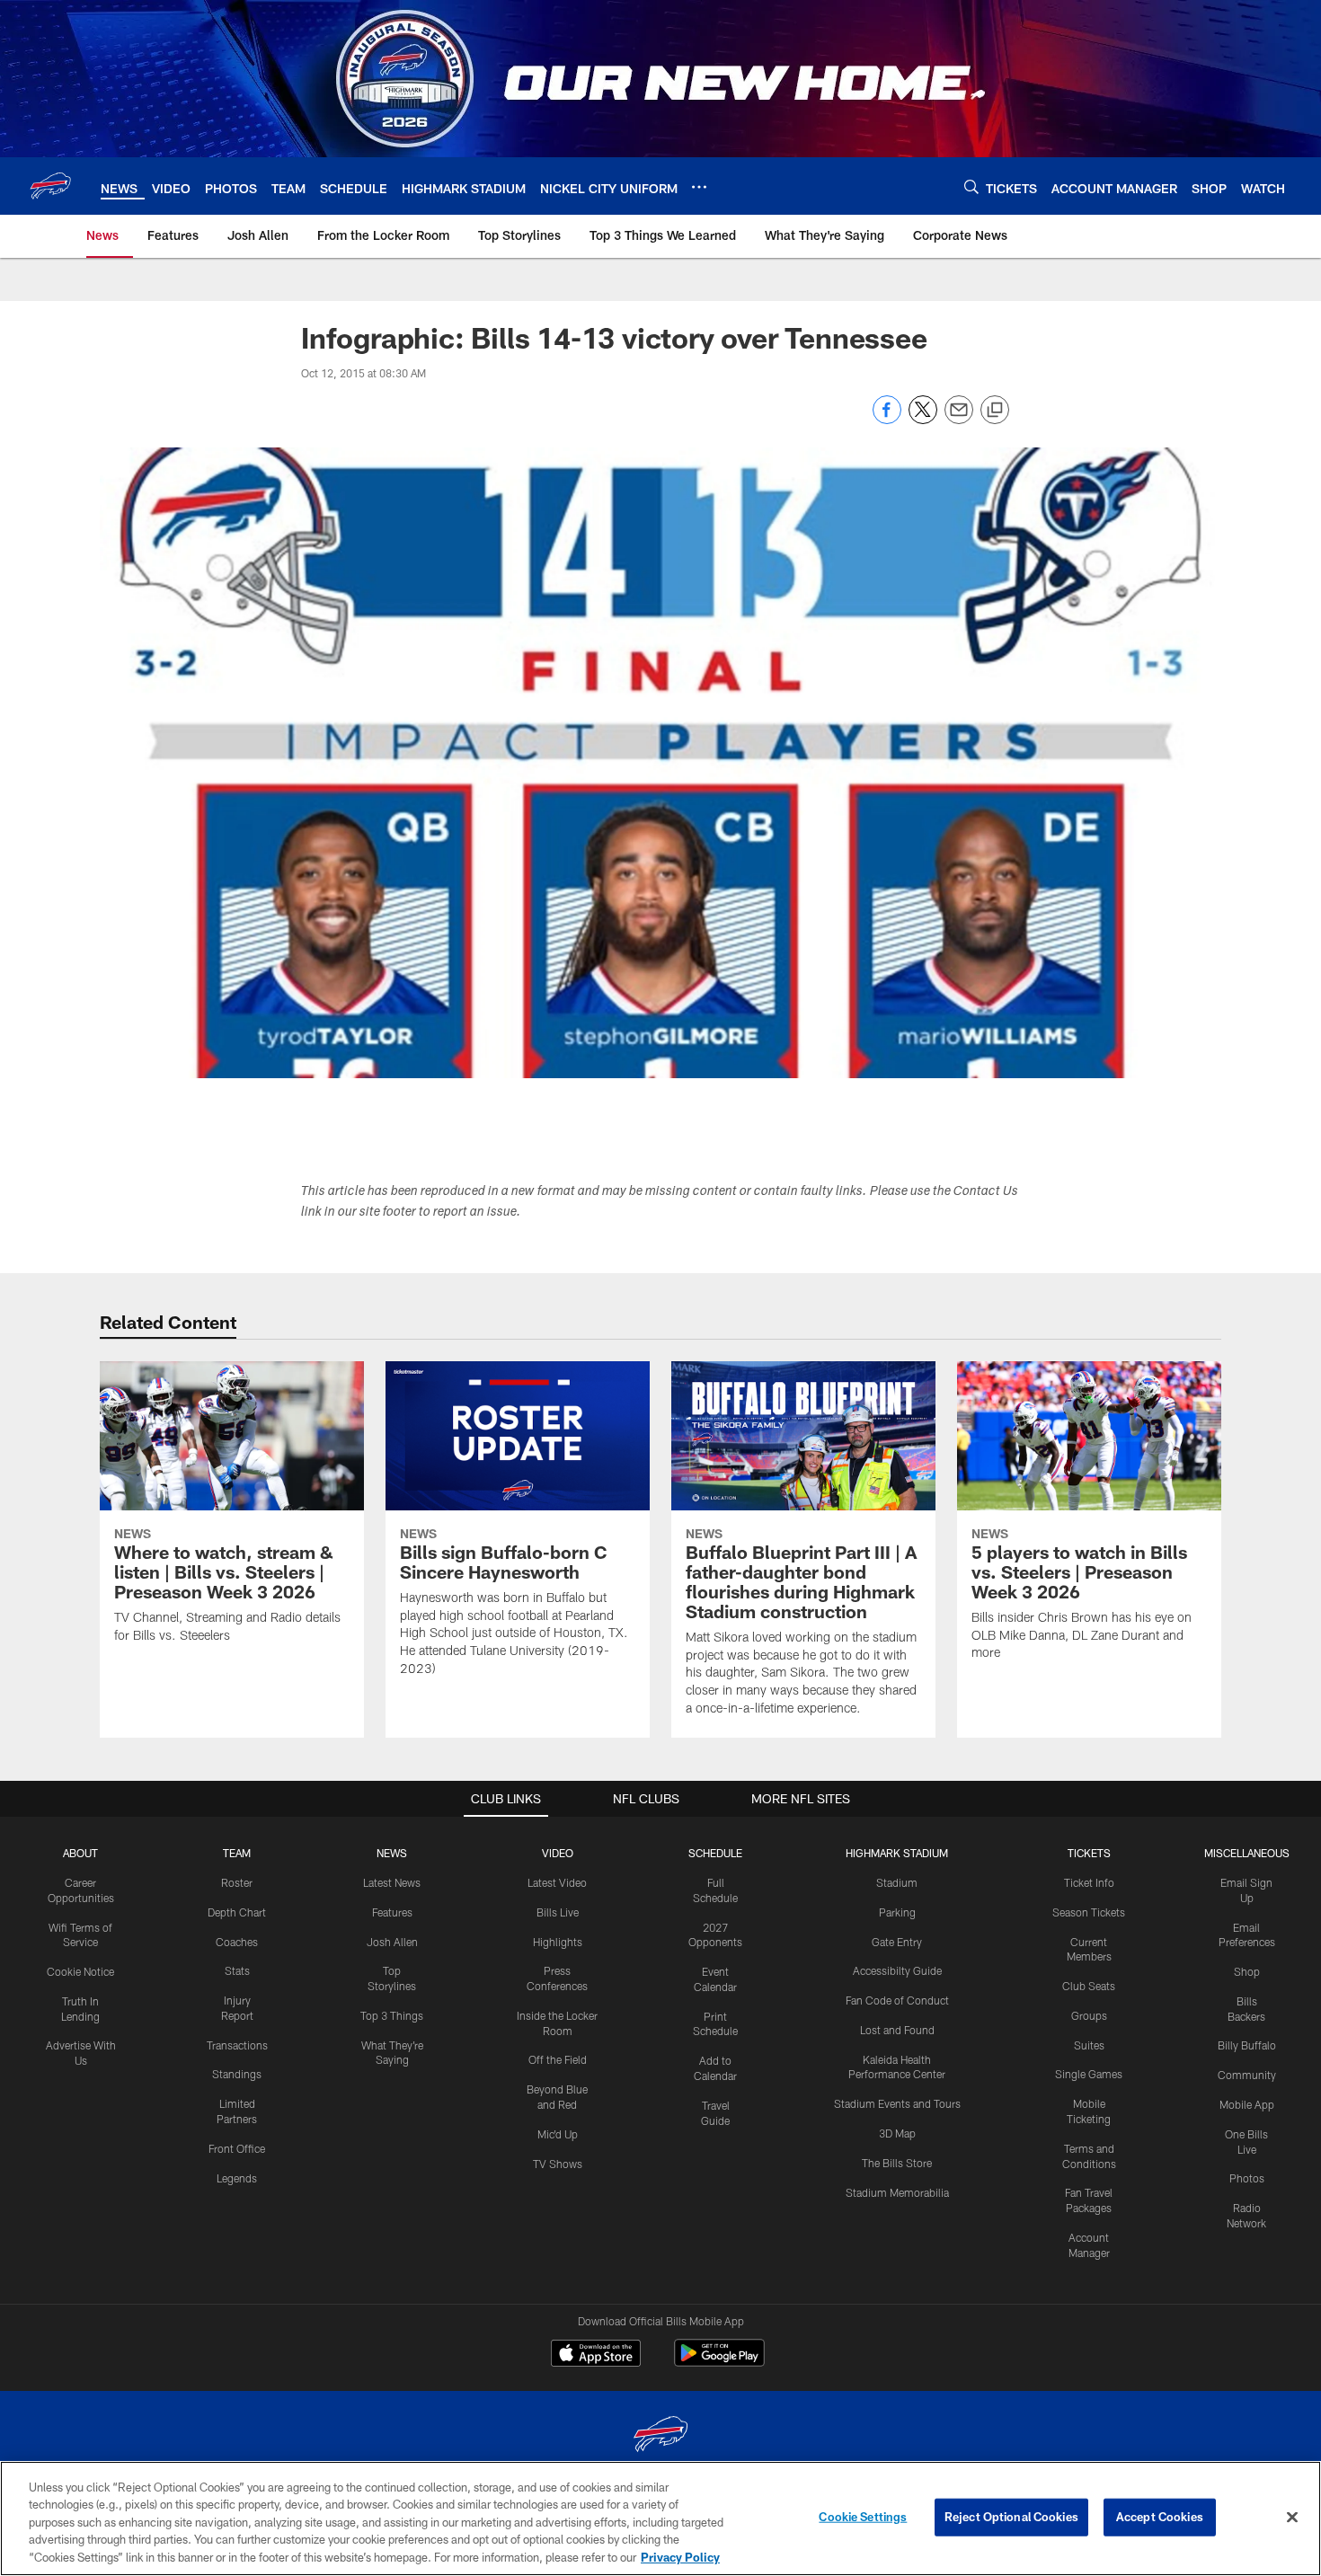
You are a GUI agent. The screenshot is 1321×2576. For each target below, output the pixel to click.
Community (1247, 2075)
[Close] (1292, 2518)
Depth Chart (237, 1912)
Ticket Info (1089, 1882)
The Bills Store (897, 2163)
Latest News (392, 1882)
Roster (237, 1882)
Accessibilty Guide (897, 1970)
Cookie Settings (863, 2517)
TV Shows (558, 2164)
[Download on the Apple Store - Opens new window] (596, 2355)
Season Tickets (1089, 1912)
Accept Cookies (1160, 2517)
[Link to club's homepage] (50, 186)
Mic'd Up (558, 2134)
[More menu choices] (699, 187)
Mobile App (1247, 2104)
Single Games (1089, 2074)
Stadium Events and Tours (897, 2103)
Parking (897, 1912)
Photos (1247, 2178)
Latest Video (557, 1882)
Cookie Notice (80, 1971)
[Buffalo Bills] (660, 2436)
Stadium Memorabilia (897, 2192)
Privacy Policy (680, 2557)
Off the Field (558, 2059)
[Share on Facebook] (887, 419)
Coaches (237, 1942)
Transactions (237, 2045)
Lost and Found (897, 2030)
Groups (1089, 2015)
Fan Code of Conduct (897, 2000)
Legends (237, 2178)
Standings (237, 2074)
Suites (1089, 2045)
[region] (660, 2518)
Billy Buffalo (1247, 2045)
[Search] (971, 186)
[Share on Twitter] (923, 419)
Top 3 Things (392, 2015)
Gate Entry (897, 1942)
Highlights (558, 1942)
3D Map (897, 2133)
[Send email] (959, 419)
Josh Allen (392, 1942)
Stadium (897, 1882)
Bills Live (558, 1912)
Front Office (237, 2148)
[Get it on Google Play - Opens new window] (719, 2362)
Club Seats (1089, 1986)
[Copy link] (995, 411)
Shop (1247, 1971)
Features (392, 1912)
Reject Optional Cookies (1011, 2517)
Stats (237, 1970)
